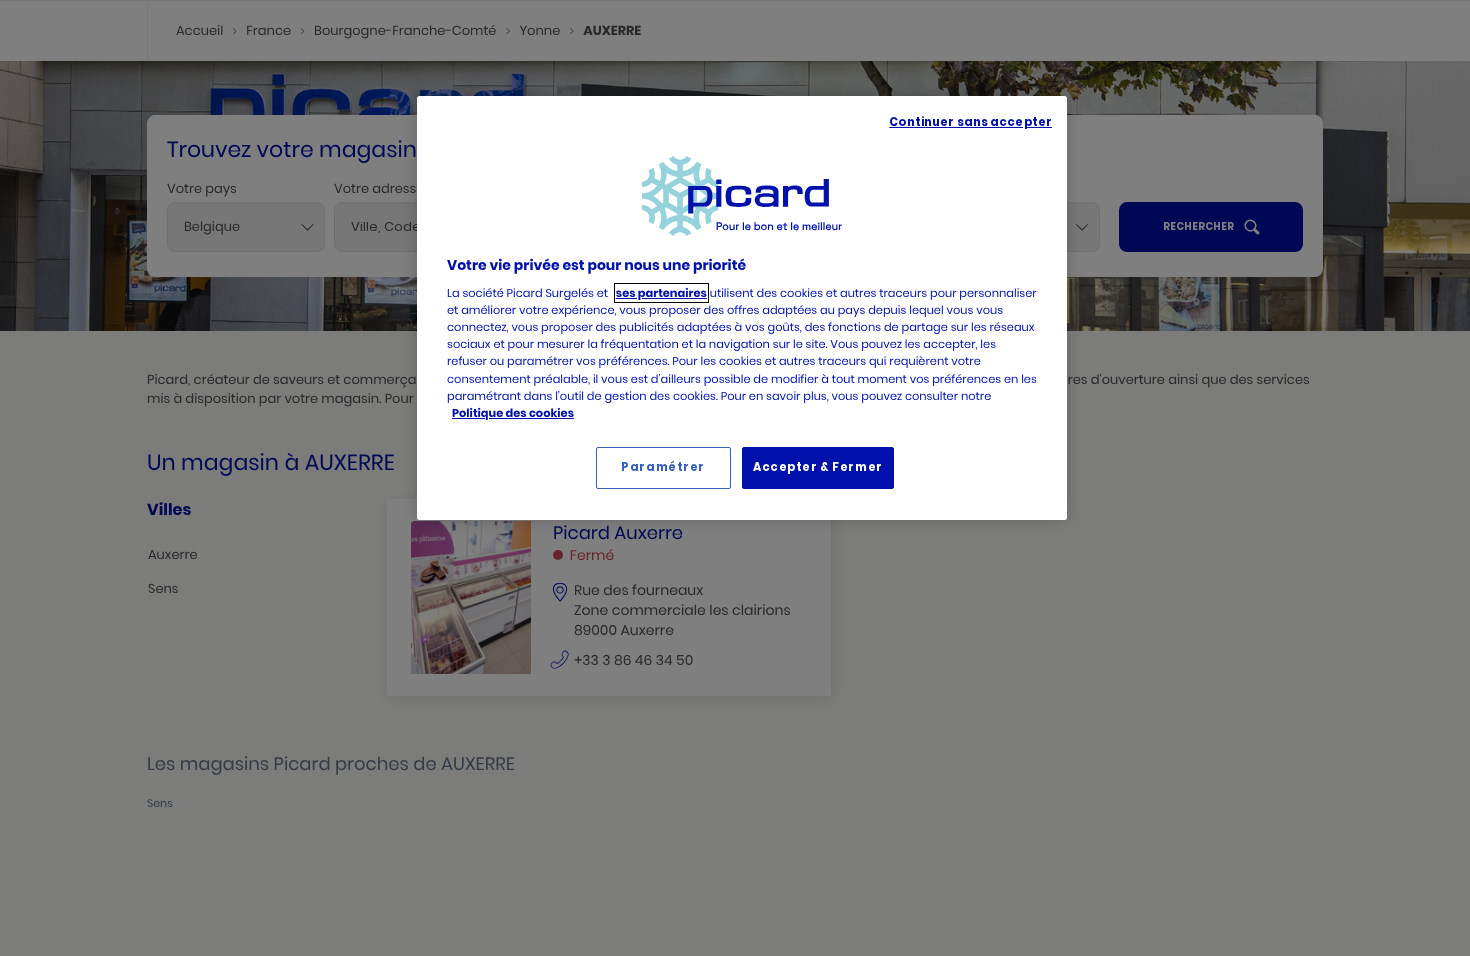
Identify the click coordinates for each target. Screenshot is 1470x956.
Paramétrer (663, 467)
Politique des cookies (513, 413)
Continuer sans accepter (970, 122)
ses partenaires (661, 293)
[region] (742, 308)
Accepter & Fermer (818, 467)
